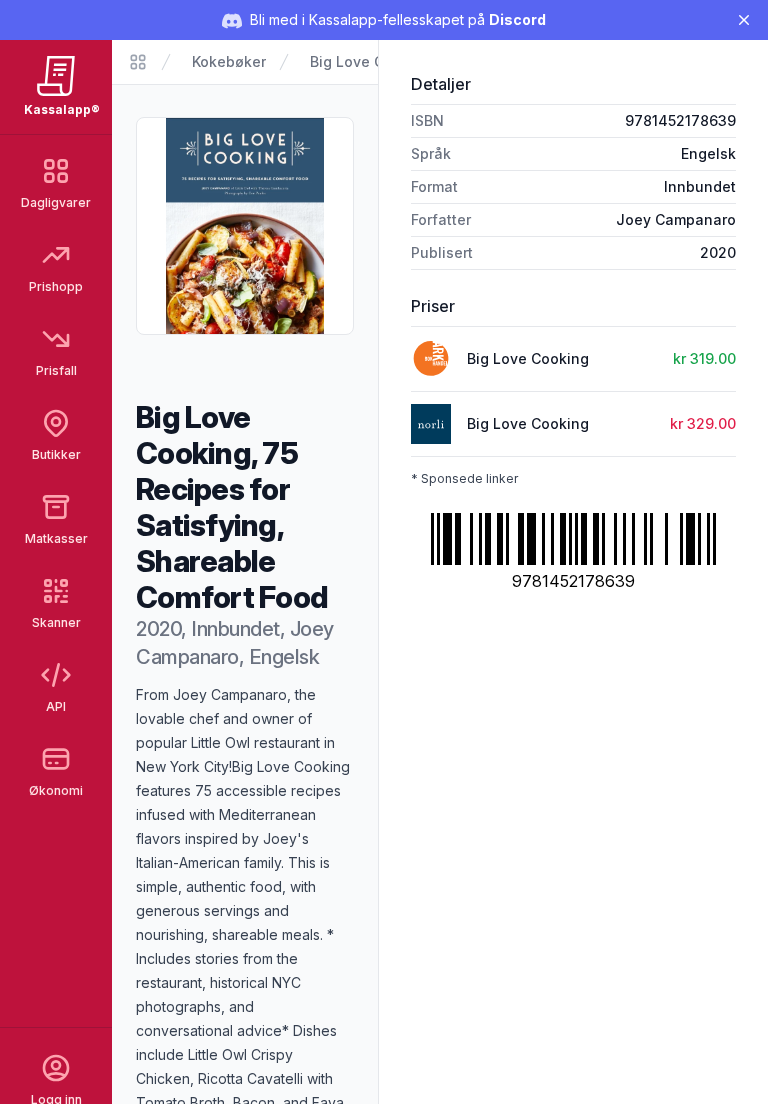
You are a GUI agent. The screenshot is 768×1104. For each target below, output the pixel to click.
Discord (517, 19)
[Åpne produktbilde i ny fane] (245, 226)
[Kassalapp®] (138, 62)
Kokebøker (229, 61)
